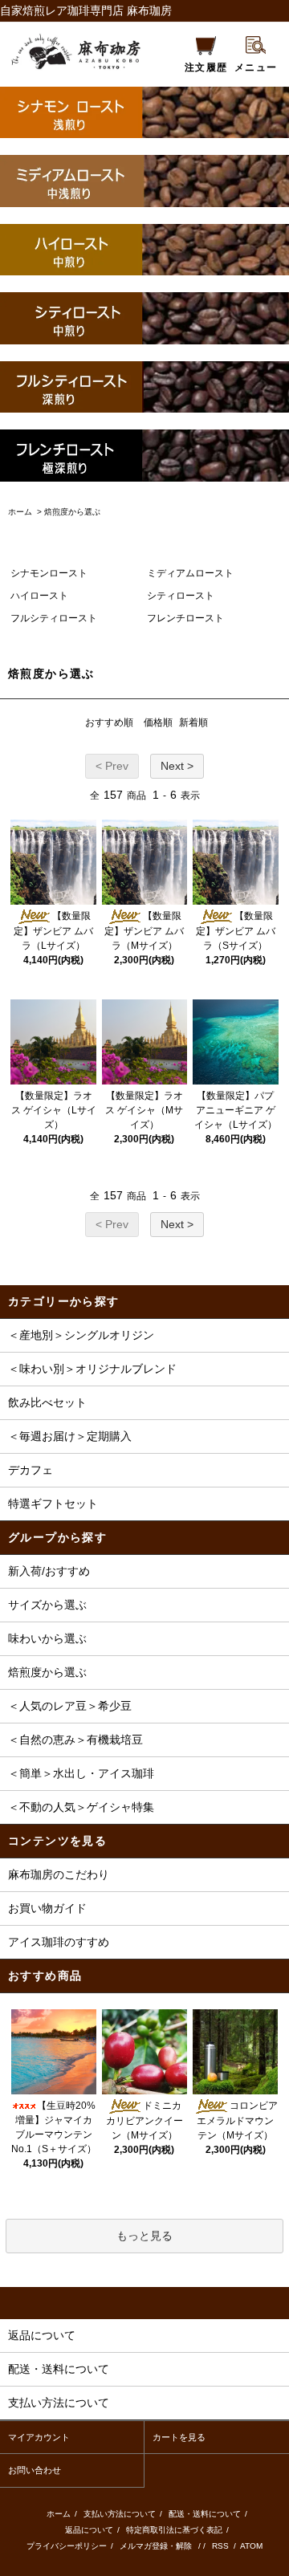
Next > (177, 766)
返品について (89, 2530)
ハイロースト (39, 596)
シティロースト (181, 596)
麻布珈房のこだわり (59, 1874)
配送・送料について (205, 2514)
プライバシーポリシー (67, 2546)
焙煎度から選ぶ (72, 512)
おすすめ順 (109, 722)
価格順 (158, 722)
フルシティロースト (54, 618)
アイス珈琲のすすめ (59, 1942)
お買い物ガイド (47, 1908)
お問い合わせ (35, 2470)
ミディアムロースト (190, 573)
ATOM (251, 2546)
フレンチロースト (185, 618)
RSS (222, 2546)
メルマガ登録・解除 (156, 2546)
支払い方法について (120, 2514)
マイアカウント (39, 2437)
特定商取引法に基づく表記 (174, 2530)
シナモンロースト (49, 573)
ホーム (20, 512)
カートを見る (179, 2437)
